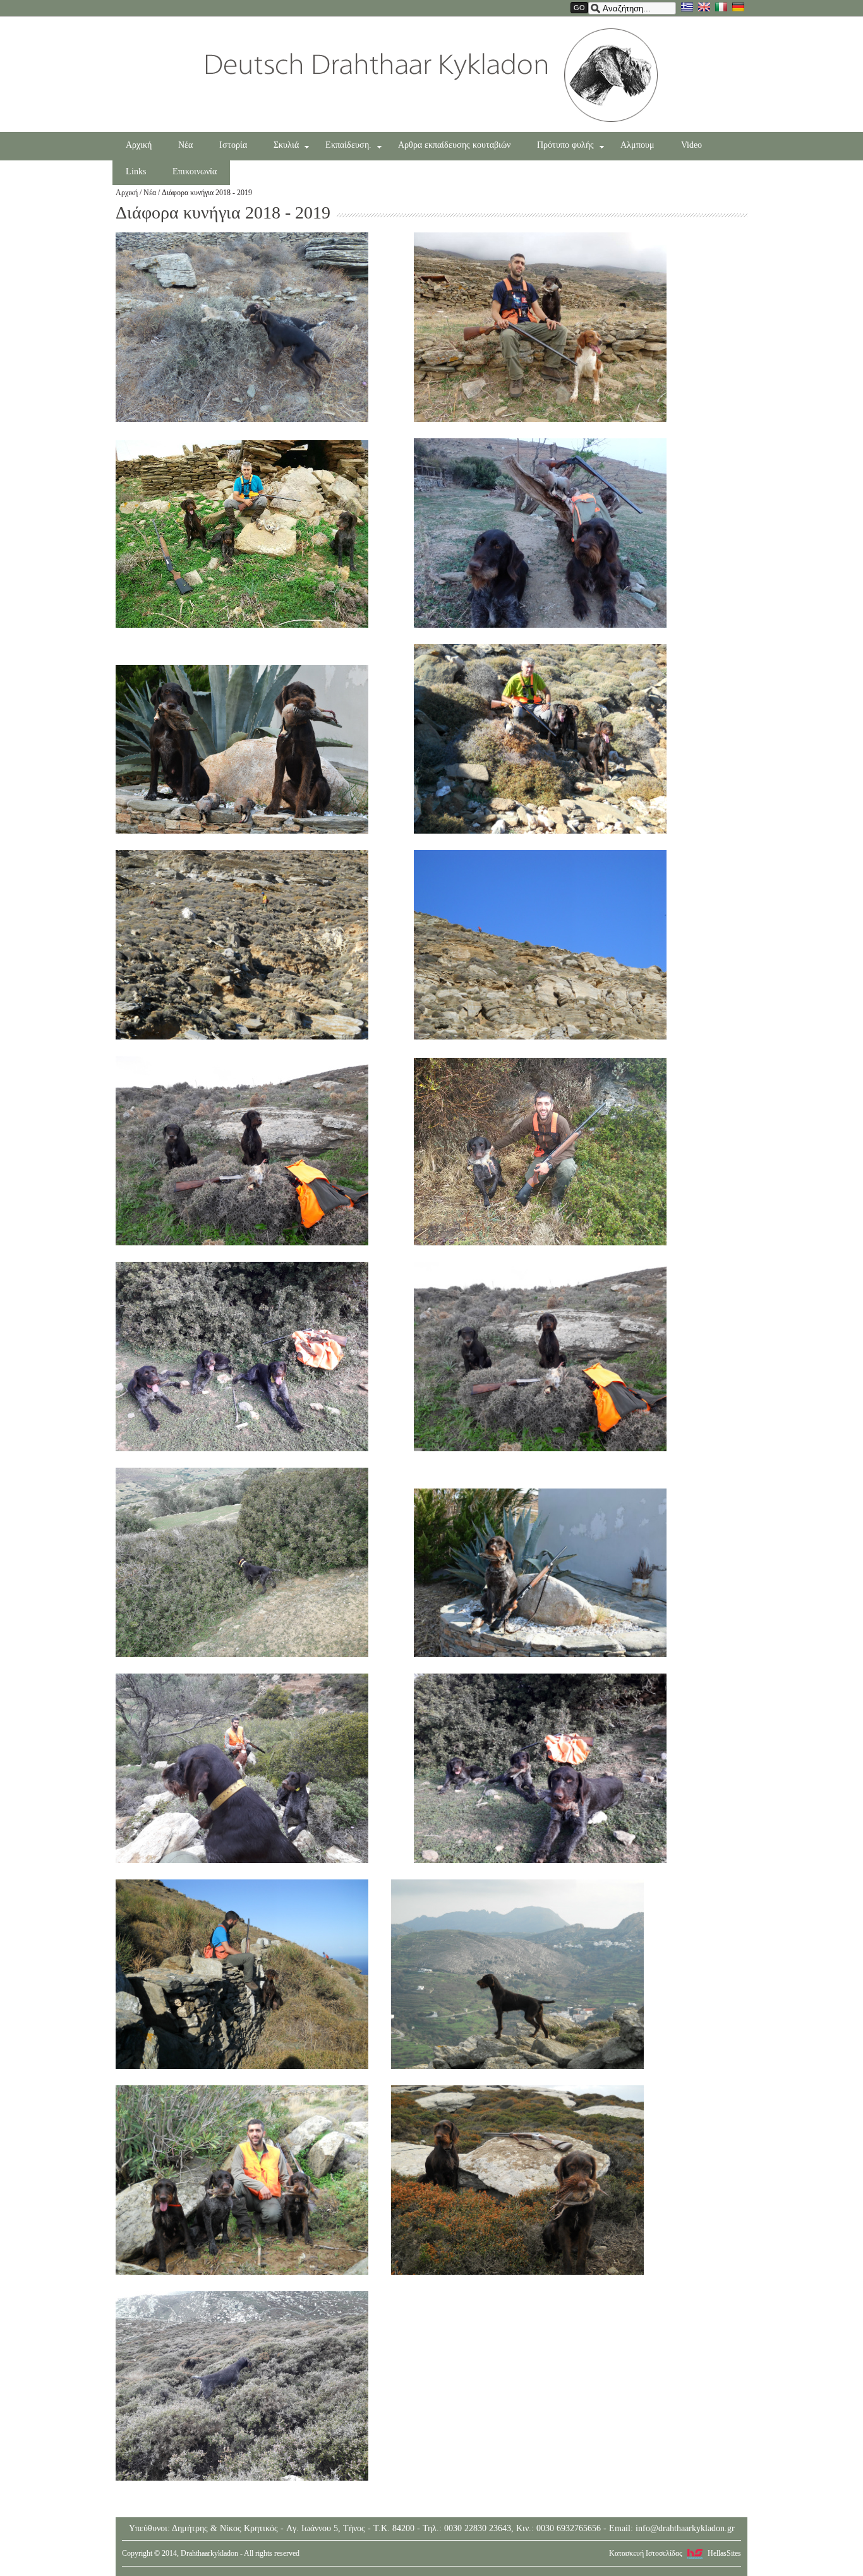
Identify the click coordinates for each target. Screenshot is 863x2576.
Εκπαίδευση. (348, 145)
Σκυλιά (286, 145)
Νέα (185, 145)
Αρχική (139, 145)
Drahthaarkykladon (432, 75)
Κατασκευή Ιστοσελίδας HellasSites (675, 2553)
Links (136, 171)
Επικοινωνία (195, 171)
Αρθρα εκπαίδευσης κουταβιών (454, 145)
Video (691, 145)
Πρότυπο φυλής (565, 145)
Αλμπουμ (637, 145)
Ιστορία (233, 145)
